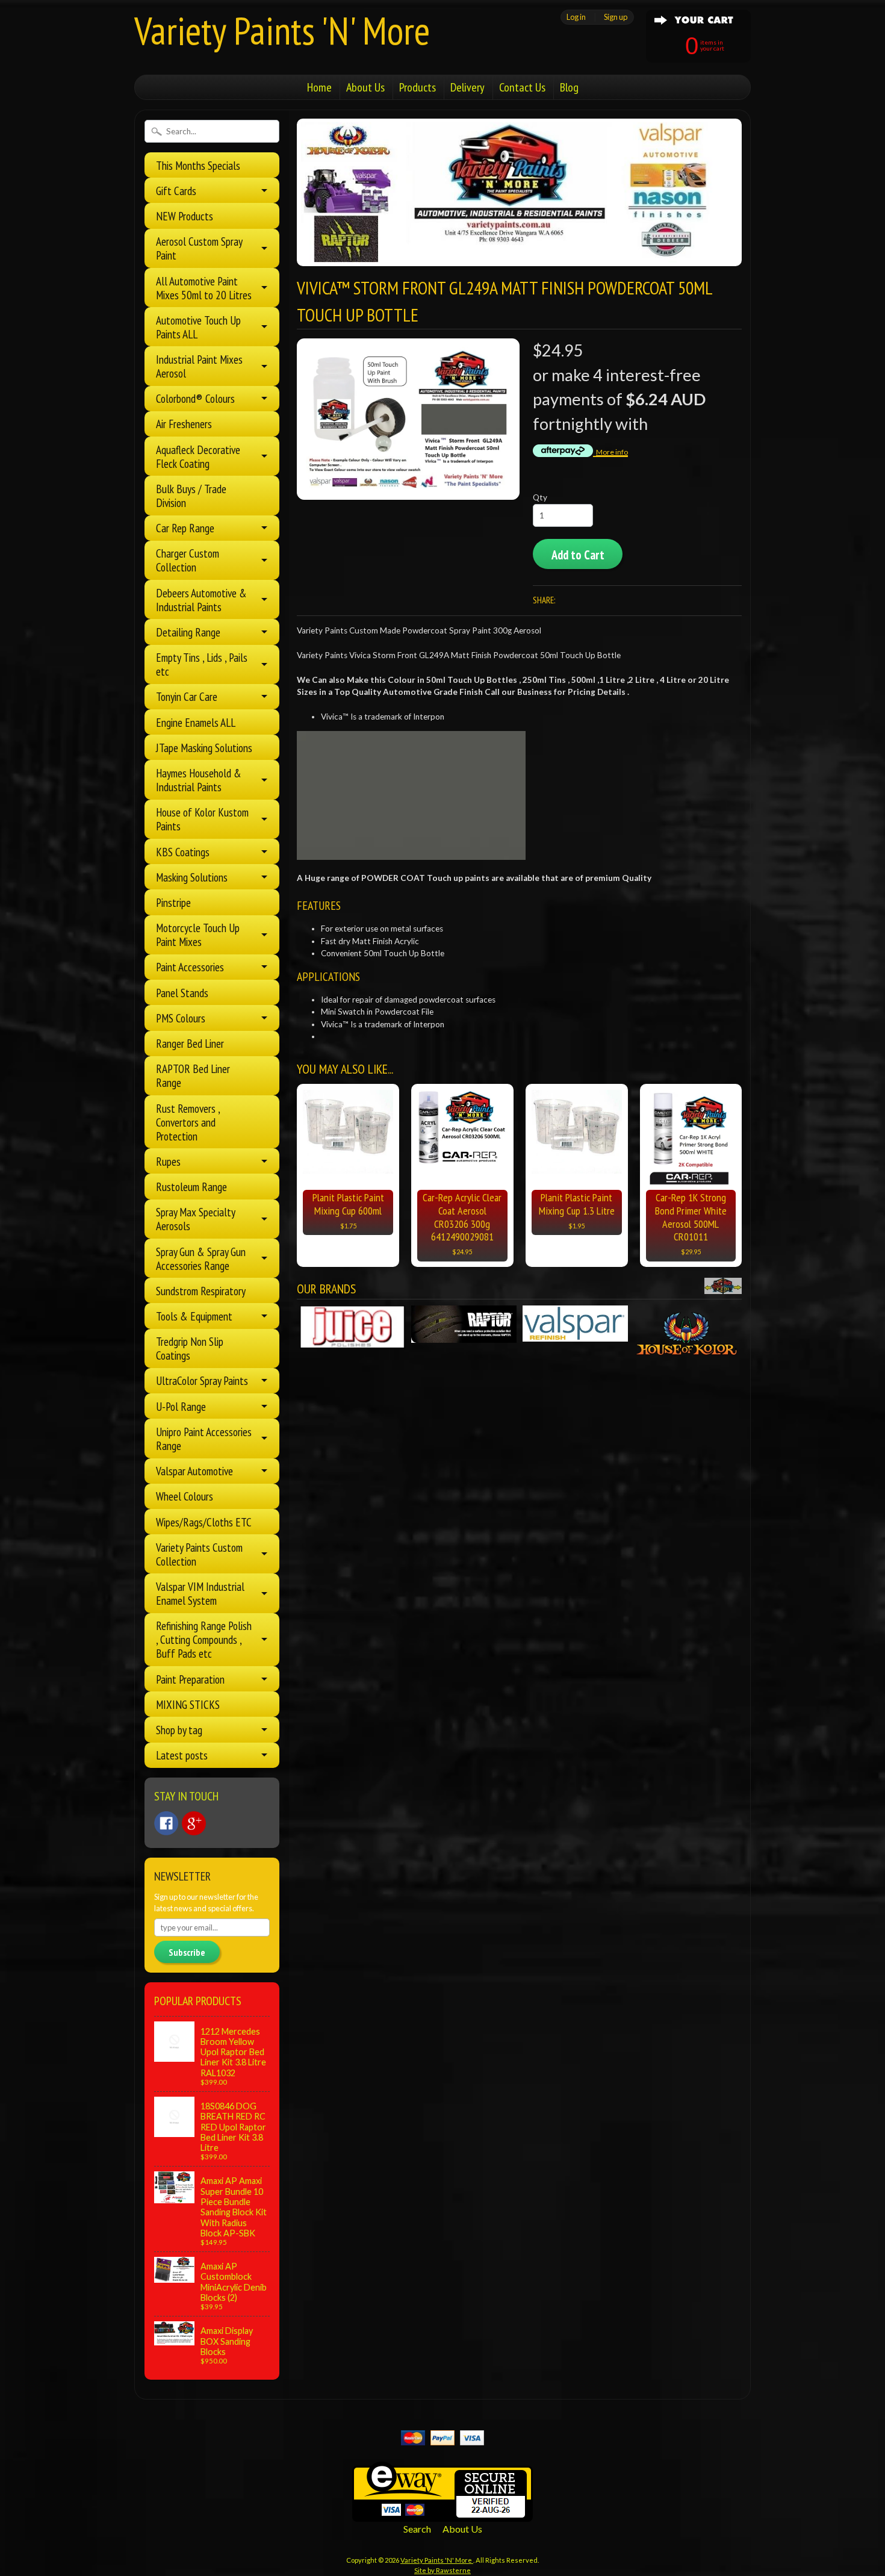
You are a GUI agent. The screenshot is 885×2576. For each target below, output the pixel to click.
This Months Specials (198, 165)
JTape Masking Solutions (204, 748)
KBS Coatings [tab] (183, 852)
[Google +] (194, 1823)
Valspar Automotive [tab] (194, 1471)
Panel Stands (182, 993)
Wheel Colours (185, 1496)
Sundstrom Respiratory (201, 1291)
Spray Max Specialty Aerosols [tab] (196, 1219)
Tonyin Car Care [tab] (187, 696)
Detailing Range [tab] (188, 632)
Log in (576, 17)
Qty (540, 497)
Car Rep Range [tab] (185, 528)
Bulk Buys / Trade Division (191, 496)
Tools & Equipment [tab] (194, 1316)
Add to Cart (578, 555)
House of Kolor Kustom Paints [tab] (202, 819)
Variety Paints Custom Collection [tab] (199, 1554)
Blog (569, 87)
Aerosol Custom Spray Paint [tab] (199, 248)
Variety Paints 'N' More (282, 30)
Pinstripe (173, 902)
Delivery (467, 87)
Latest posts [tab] (182, 1755)
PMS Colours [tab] (181, 1018)
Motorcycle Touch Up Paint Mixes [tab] (198, 935)
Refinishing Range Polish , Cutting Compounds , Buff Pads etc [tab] (204, 1639)
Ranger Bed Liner (190, 1043)
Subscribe (187, 1952)
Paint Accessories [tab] (190, 967)
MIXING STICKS (188, 1704)
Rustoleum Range (191, 1187)
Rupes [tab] (168, 1161)
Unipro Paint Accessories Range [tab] (204, 1439)
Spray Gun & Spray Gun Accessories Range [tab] (201, 1258)
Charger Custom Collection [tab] (188, 560)
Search (417, 2529)
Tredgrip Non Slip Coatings (190, 1348)
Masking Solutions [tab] (192, 877)
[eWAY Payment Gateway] (442, 2514)
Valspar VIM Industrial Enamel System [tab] (200, 1593)
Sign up (616, 17)
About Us (365, 87)
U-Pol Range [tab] (181, 1406)
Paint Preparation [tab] (190, 1679)
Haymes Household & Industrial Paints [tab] (199, 780)
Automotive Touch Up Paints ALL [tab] (198, 327)
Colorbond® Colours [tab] (195, 398)
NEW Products (185, 216)
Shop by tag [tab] (179, 1730)
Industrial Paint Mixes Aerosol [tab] (199, 366)
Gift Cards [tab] (176, 191)
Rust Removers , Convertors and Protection (188, 1122)
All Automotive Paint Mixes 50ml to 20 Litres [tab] (204, 288)
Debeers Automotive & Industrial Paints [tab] (201, 600)
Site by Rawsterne (442, 2570)
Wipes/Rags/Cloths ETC (204, 1522)
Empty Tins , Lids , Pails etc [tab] (202, 664)
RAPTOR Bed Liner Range (193, 1075)
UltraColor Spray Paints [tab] (202, 1380)
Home (319, 87)
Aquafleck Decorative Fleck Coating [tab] (198, 456)
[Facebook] (166, 1823)
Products (418, 87)
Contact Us (522, 87)
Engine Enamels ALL (196, 722)
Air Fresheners (184, 424)
